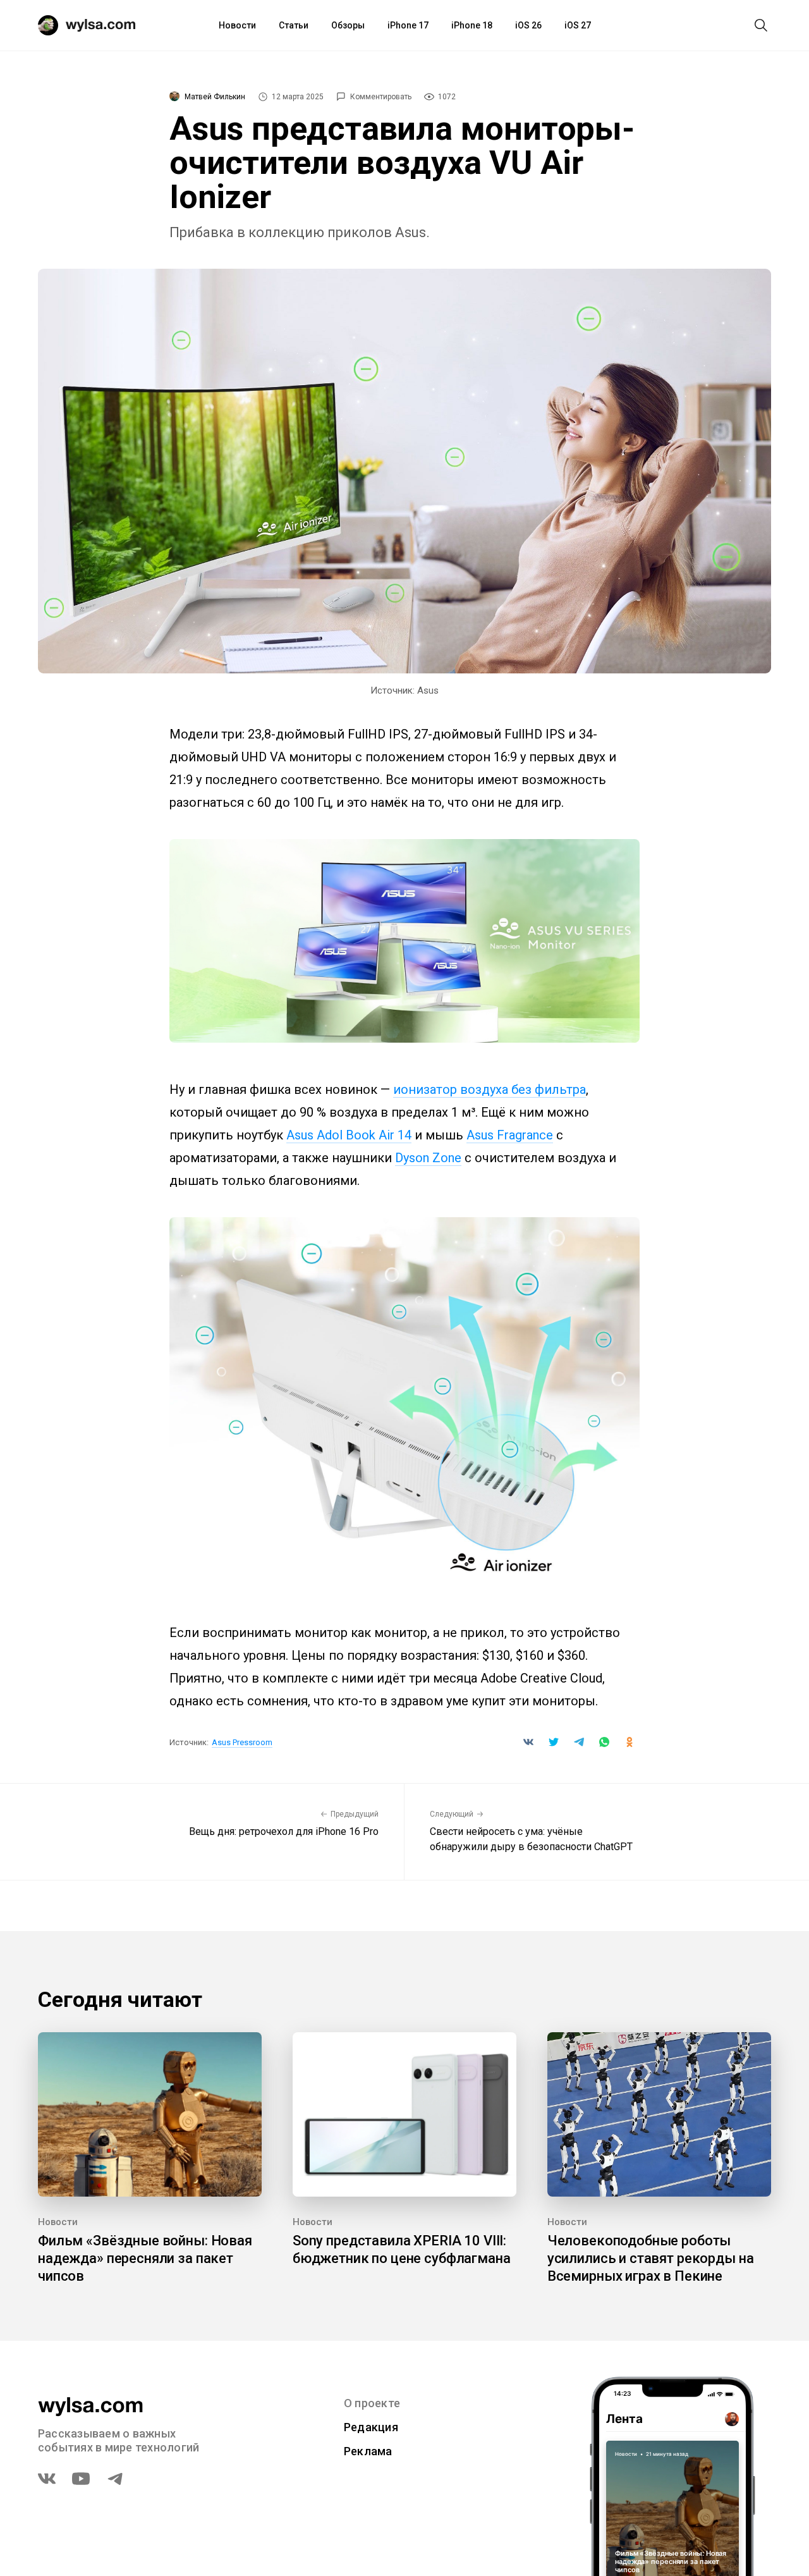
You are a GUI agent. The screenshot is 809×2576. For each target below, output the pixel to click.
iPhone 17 (408, 25)
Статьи (294, 25)
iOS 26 (528, 25)
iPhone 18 (472, 25)
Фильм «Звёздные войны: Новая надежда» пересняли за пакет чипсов (145, 2258)
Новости (237, 25)
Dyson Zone (428, 1158)
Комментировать (381, 97)
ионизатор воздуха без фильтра (490, 1089)
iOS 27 (578, 25)
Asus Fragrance (510, 1135)
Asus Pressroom (242, 1742)
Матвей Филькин (215, 97)
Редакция (371, 2427)
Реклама (368, 2451)
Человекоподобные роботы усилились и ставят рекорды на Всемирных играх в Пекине (651, 2258)
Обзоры (348, 25)
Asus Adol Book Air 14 (349, 1135)
